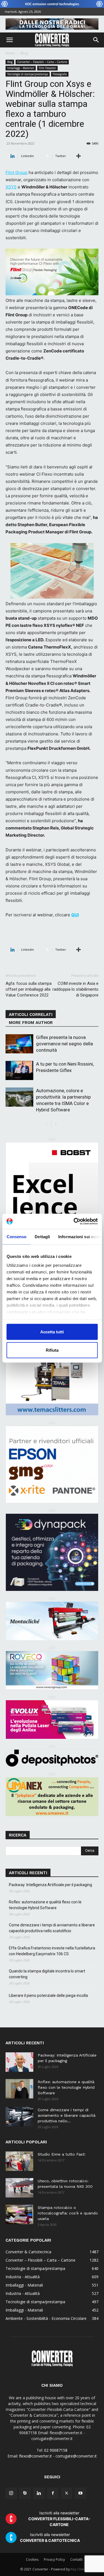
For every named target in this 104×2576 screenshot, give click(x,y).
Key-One (77, 2569)
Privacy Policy (54, 2559)
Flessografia (60, 74)
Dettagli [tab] (42, 1237)
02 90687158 (56, 2450)
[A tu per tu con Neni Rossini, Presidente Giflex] (19, 1070)
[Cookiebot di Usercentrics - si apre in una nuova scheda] (74, 1221)
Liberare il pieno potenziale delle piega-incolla (48, 1995)
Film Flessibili (47, 68)
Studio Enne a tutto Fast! (62, 2154)
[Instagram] (11, 2493)
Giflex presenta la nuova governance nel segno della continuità (64, 1044)
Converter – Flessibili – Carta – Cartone (42, 62)
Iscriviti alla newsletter (59, 2519)
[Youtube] (80, 2493)
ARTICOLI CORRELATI (31, 1015)
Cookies (32, 2559)
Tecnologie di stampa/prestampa (28, 74)
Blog (24, 53)
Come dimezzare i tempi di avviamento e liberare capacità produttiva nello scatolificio (52, 1928)
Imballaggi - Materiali (21, 68)
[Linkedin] (39, 2493)
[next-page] (56, 1124)
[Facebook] (53, 2493)
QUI (75, 915)
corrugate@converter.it (76, 2456)
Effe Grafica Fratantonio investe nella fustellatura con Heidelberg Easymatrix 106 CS (52, 1951)
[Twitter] (67, 2493)
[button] (9, 40)
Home (10, 53)
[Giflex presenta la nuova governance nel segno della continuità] (19, 1044)
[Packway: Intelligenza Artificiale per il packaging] (19, 2062)
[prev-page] (47, 1124)
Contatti (76, 2559)
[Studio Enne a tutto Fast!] (19, 2161)
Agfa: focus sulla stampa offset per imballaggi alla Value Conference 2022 (29, 989)
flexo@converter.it (35, 2456)
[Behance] (25, 2493)
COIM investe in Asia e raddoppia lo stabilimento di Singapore (75, 989)
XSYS (11, 187)
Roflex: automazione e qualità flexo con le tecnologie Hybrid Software (45, 1905)
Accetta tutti (52, 1332)
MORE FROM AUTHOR (31, 1023)
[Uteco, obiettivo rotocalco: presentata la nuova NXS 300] (19, 2188)
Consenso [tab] (16, 1237)
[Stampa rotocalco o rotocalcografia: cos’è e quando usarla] (19, 2214)
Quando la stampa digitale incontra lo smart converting (47, 1974)
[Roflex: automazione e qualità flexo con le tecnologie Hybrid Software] (19, 2089)
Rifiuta (52, 1350)
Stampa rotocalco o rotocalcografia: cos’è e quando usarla (68, 2213)
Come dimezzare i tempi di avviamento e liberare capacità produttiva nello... (67, 2115)
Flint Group (17, 172)
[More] (78, 156)
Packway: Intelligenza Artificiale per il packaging (50, 1885)
